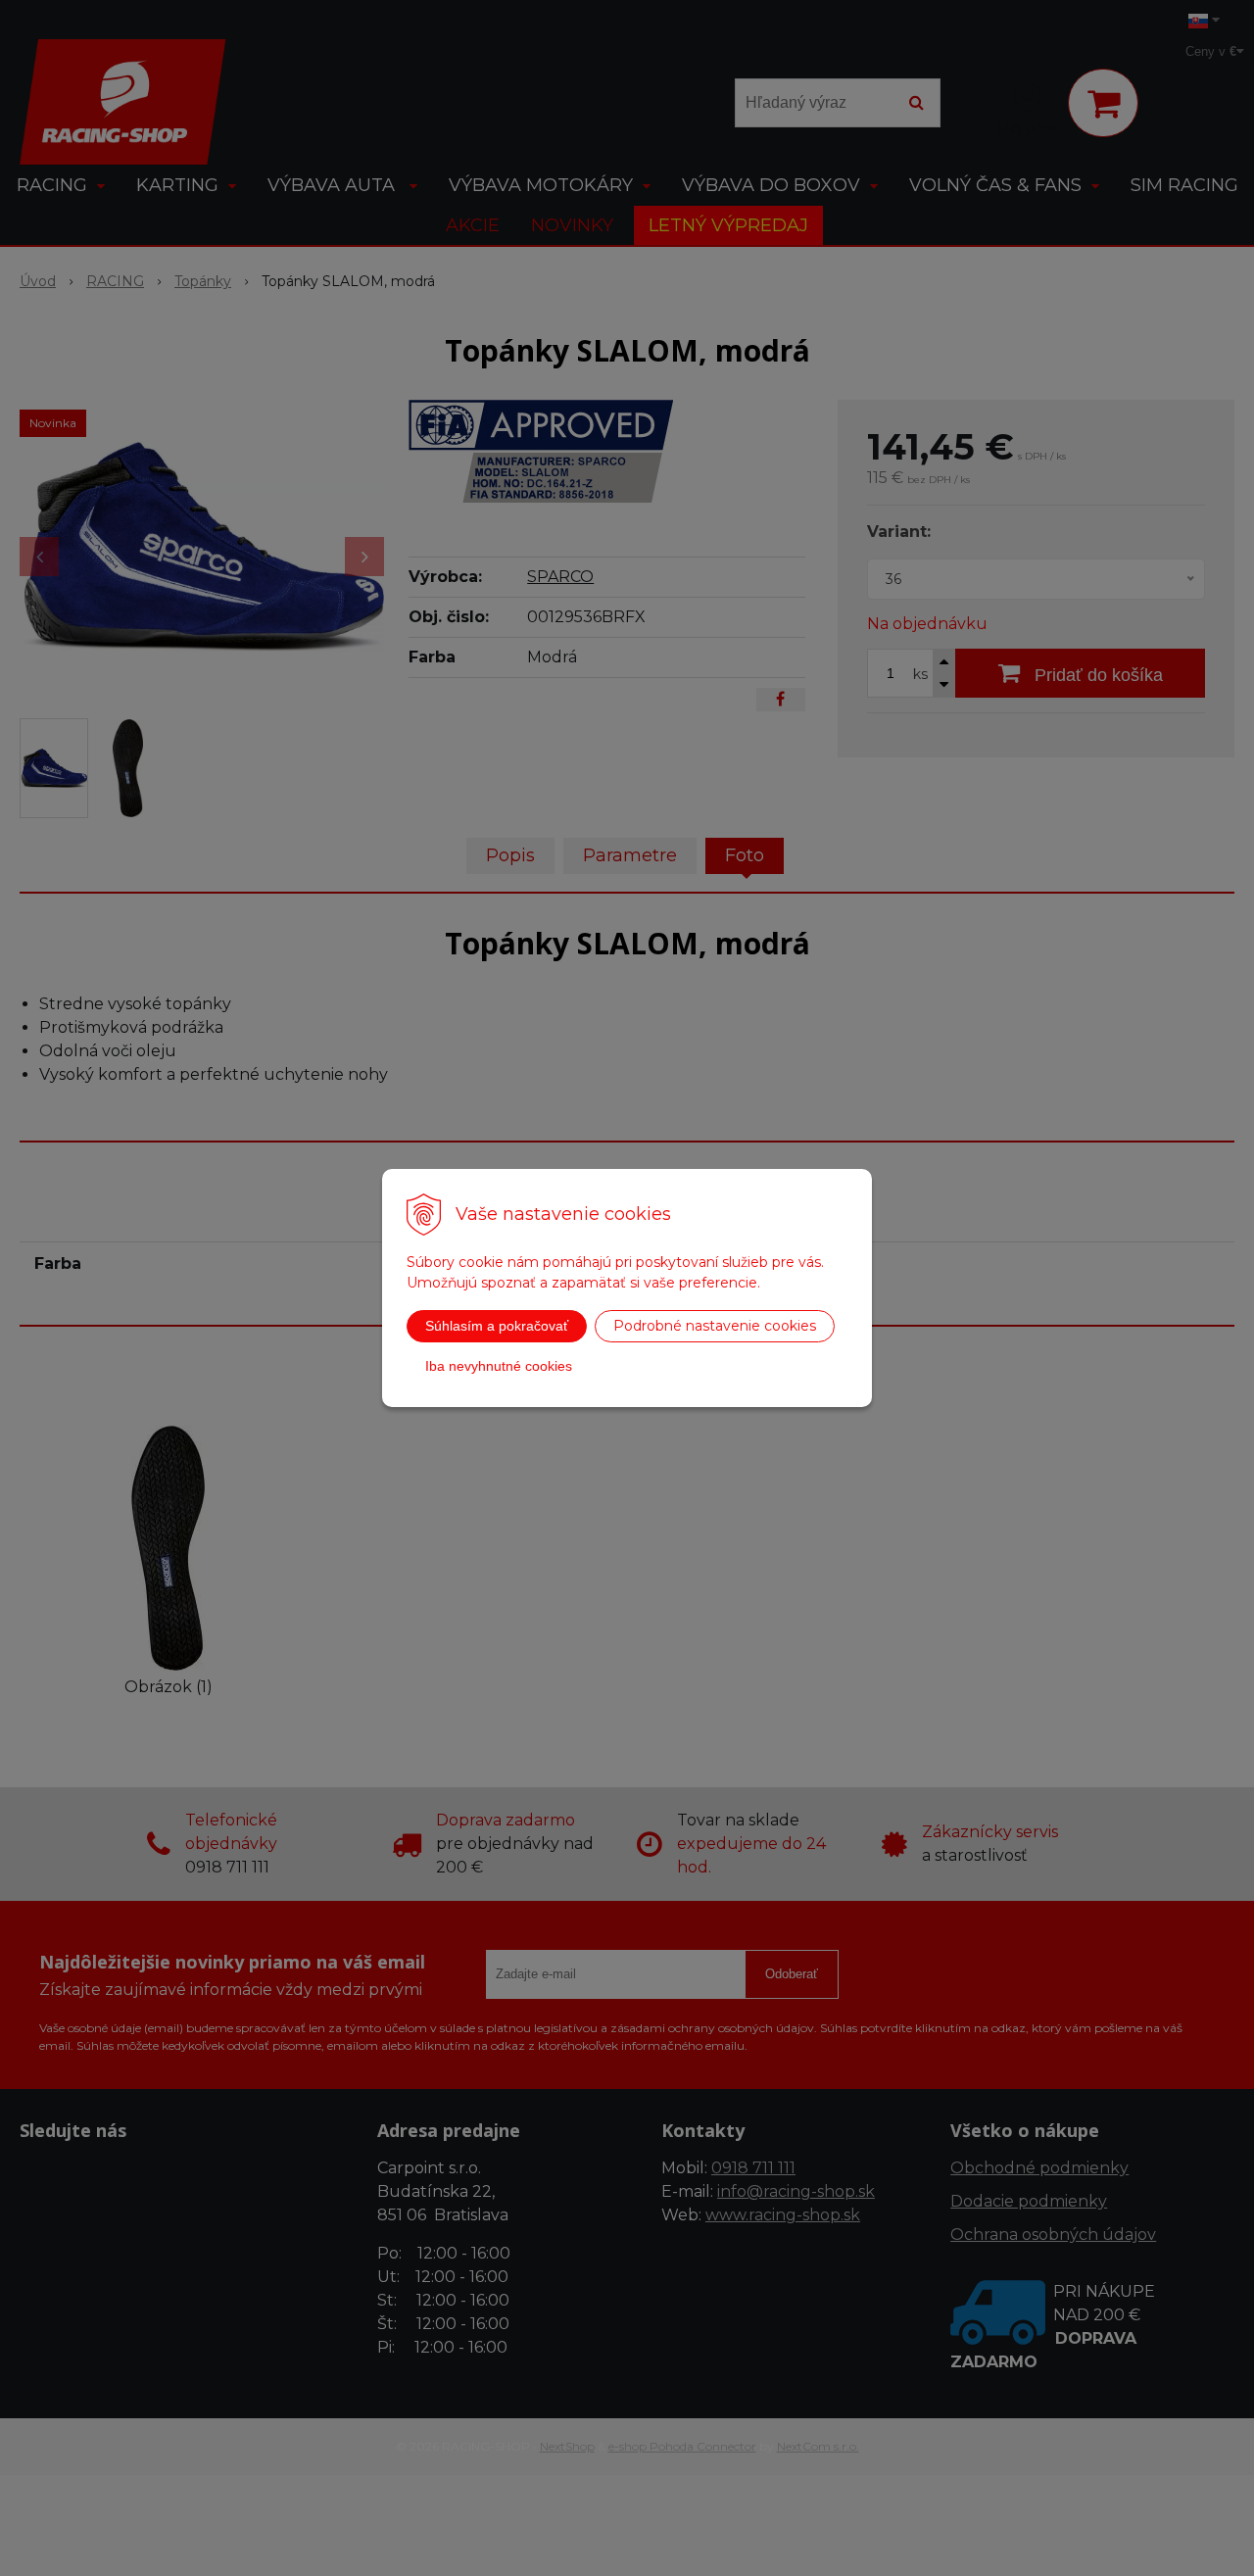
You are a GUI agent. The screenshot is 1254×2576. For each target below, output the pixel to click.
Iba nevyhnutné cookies (499, 1366)
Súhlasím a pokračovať (497, 1326)
